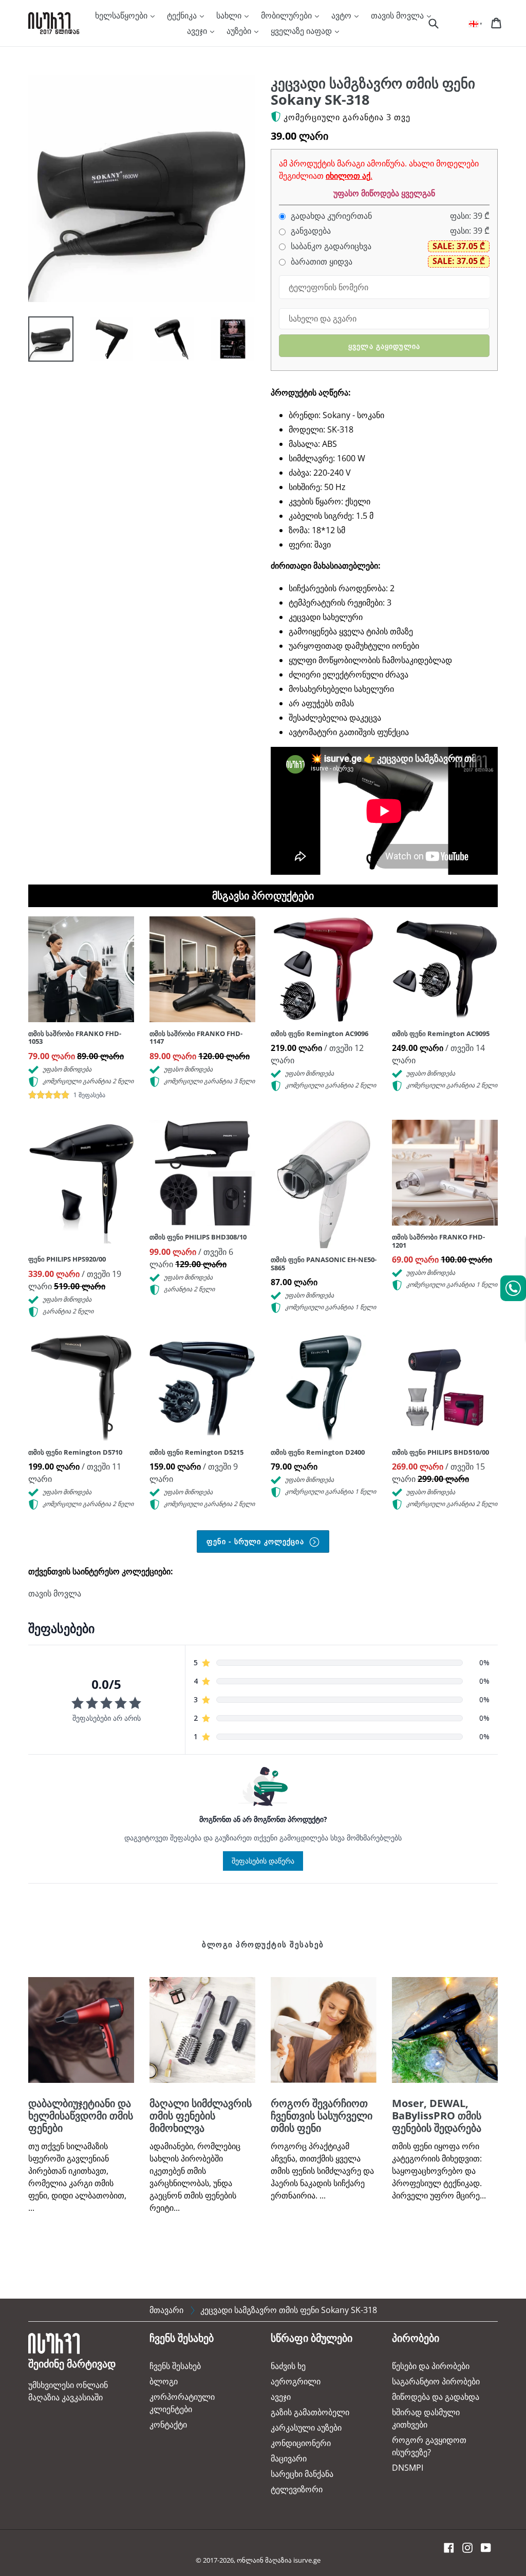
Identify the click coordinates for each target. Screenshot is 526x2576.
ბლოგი (164, 2381)
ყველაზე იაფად (302, 31)
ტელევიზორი (297, 2489)
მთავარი (166, 2310)
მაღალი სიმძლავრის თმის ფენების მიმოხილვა (201, 2116)
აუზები (240, 31)
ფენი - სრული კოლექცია (257, 1541)
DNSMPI (408, 2468)
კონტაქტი (168, 2424)
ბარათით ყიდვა (321, 262)
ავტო (342, 15)
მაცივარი (289, 2458)
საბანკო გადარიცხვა (330, 246)
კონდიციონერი (301, 2443)
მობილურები (287, 15)
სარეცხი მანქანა (302, 2474)
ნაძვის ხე (288, 2366)
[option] (43, 342)
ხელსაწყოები (122, 15)
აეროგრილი (296, 2381)
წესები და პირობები (431, 2366)
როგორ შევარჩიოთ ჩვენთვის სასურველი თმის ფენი (322, 2116)
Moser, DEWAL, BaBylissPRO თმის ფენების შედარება (437, 2116)
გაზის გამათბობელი (310, 2412)
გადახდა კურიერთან (330, 216)
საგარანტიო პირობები (436, 2381)
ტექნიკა (183, 15)
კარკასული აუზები (306, 2428)
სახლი (230, 15)
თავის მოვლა (398, 15)
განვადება (310, 231)
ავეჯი (198, 31)
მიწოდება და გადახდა (436, 2397)
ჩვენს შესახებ (175, 2366)
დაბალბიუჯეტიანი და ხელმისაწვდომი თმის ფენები (81, 2116)
